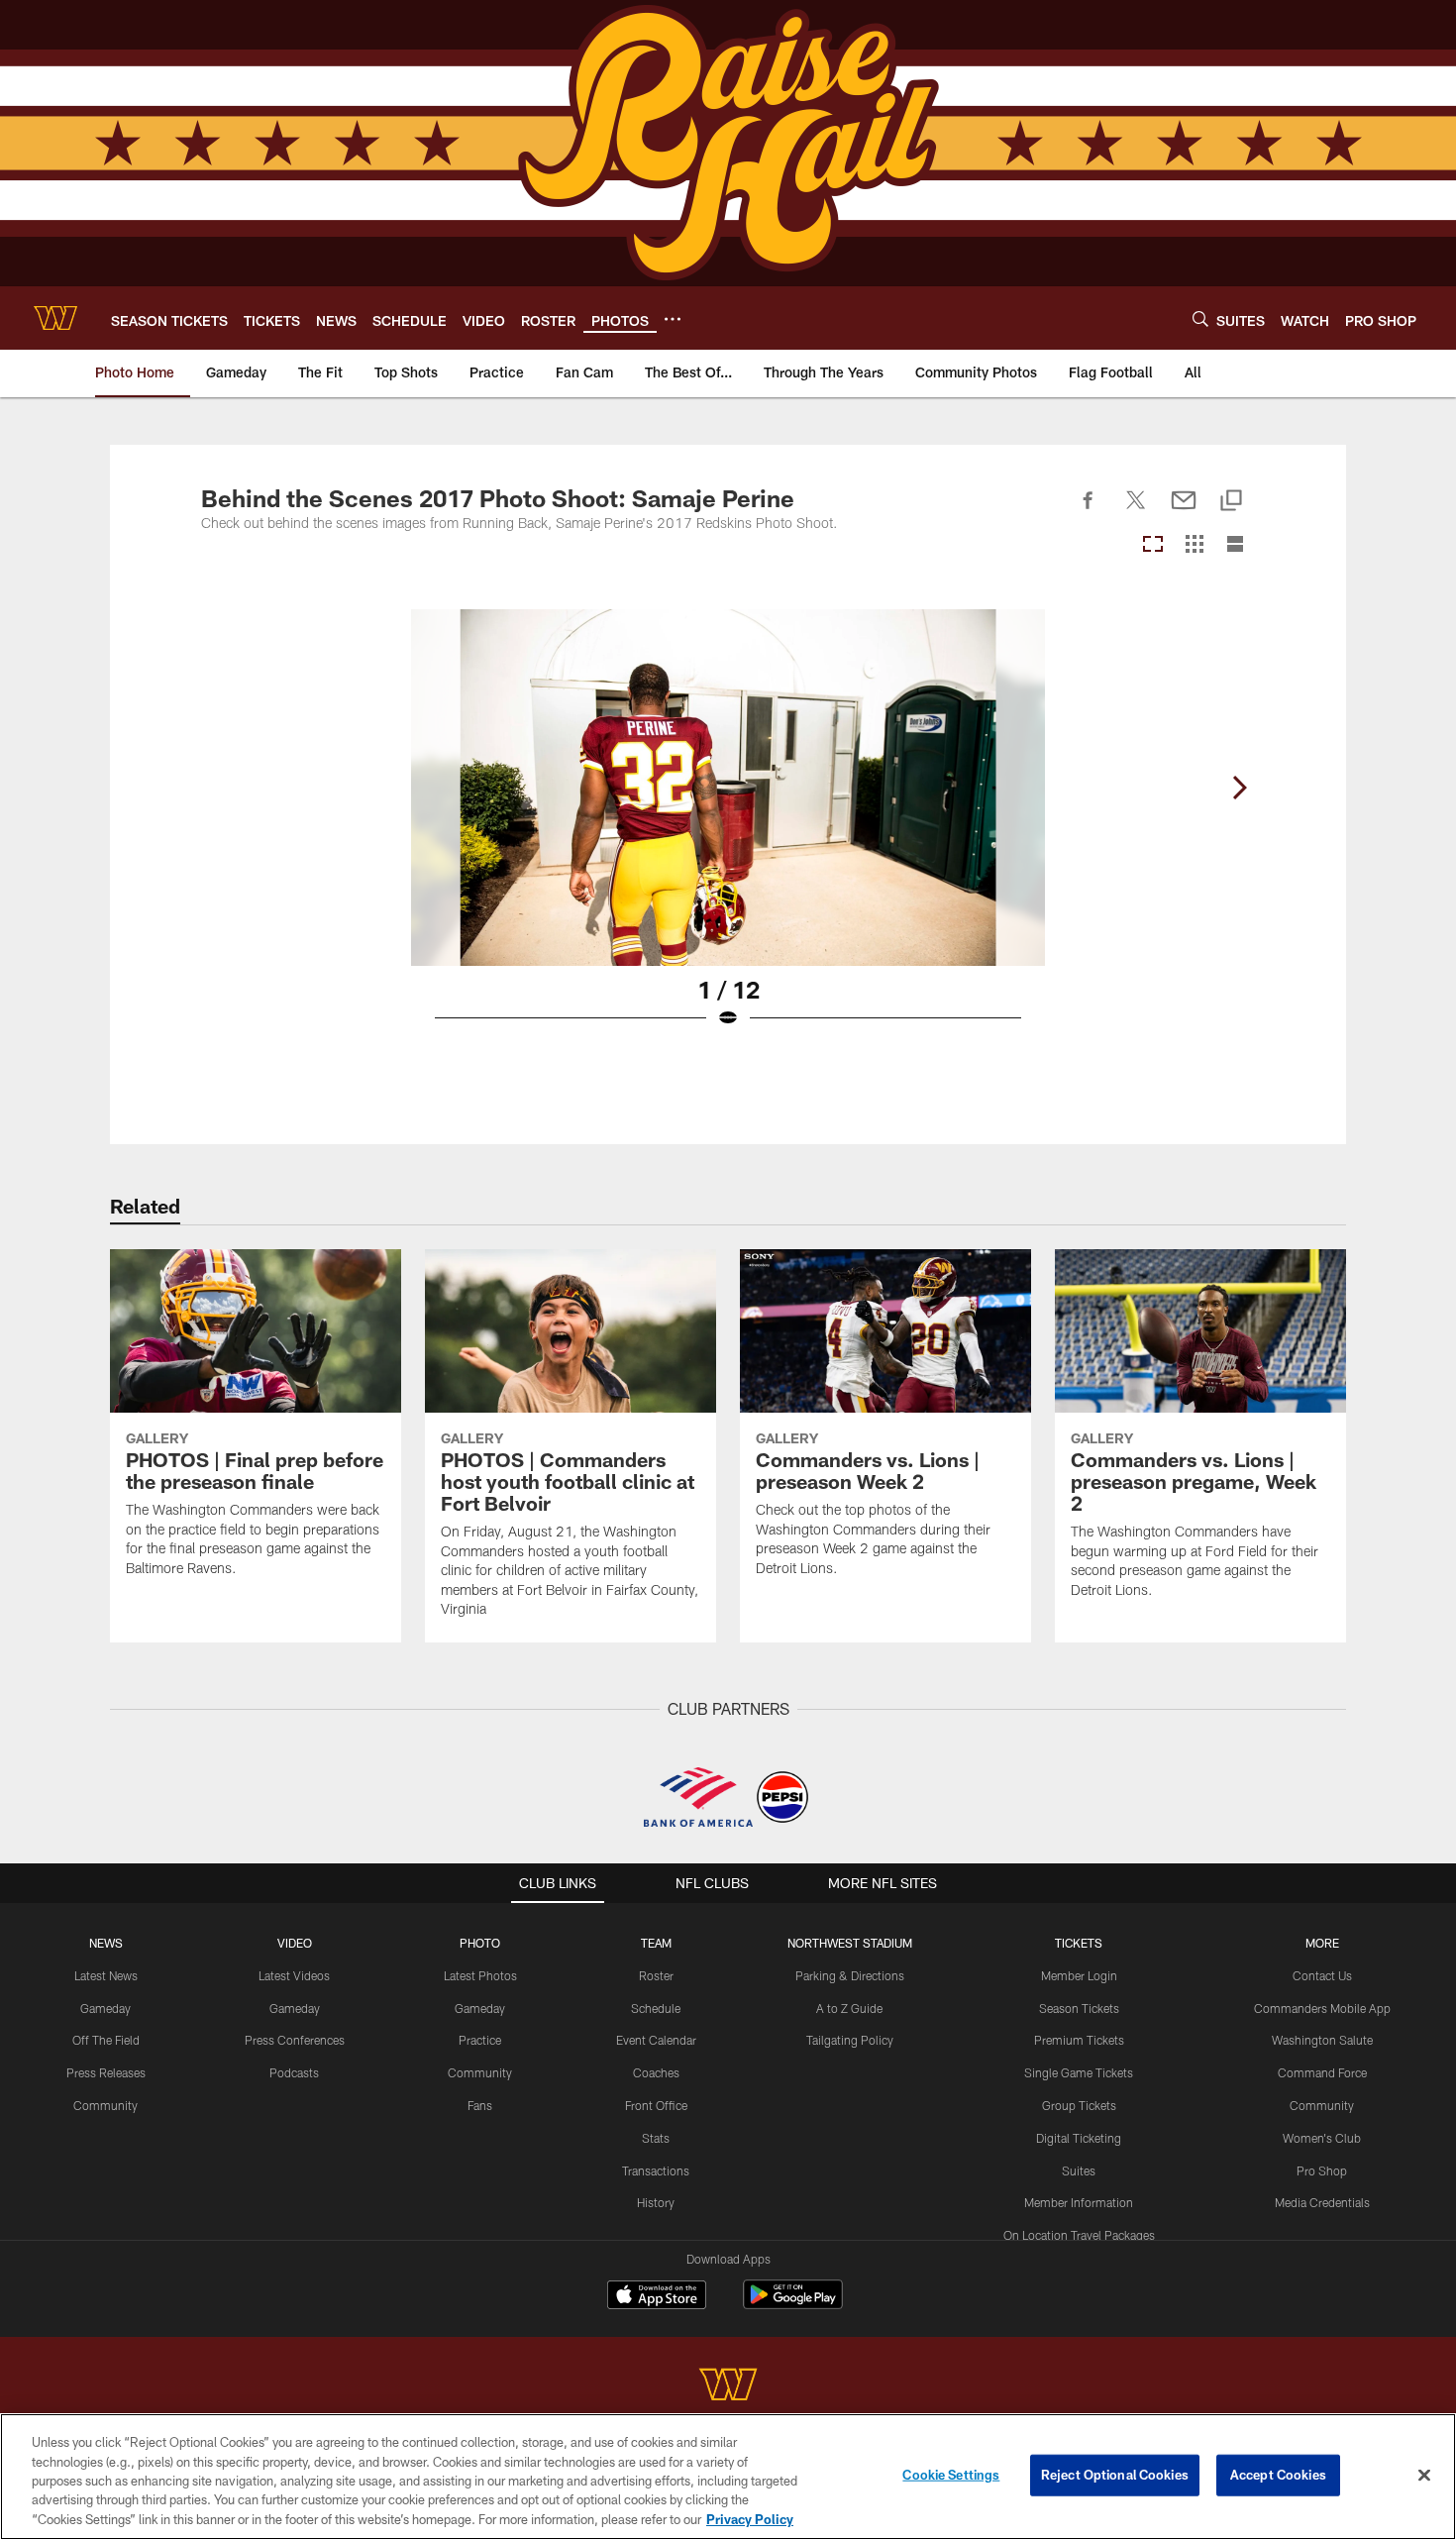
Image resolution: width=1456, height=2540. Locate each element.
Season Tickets (1079, 2008)
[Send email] (1184, 511)
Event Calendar (656, 2040)
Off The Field (106, 2040)
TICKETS (1079, 1943)
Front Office (656, 2105)
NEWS (106, 1943)
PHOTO (480, 1943)
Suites (1079, 2170)
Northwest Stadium (850, 1943)
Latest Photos (480, 1975)
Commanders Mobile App (1322, 2008)
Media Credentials (1322, 2202)
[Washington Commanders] (728, 2387)
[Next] (1239, 788)
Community (105, 2105)
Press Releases (106, 2072)
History (656, 2202)
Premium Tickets (1079, 2040)
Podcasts (294, 2072)
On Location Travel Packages (1079, 2235)
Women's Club (1322, 2138)
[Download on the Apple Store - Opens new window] (657, 2297)
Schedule (656, 2008)
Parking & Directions (850, 1975)
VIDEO (295, 1943)
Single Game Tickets (1079, 2072)
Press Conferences (295, 2040)
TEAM (656, 1943)
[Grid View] (1194, 545)
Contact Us (1322, 1975)
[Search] (1200, 318)
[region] (728, 2477)
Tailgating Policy (850, 2040)
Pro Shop (1322, 2170)
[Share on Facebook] (1089, 511)
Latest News (106, 1975)
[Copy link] (1231, 502)
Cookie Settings (951, 2475)
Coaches (656, 2072)
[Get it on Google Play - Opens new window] (793, 2305)
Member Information (1079, 2202)
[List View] (1235, 545)
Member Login (1079, 1975)
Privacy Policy (750, 2519)
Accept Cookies (1278, 2475)
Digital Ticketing (1079, 2138)
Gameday (105, 2008)
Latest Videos (294, 1975)
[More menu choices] (673, 319)
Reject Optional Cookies (1115, 2475)
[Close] (1424, 2476)
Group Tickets (1079, 2105)
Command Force (1322, 2072)
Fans (480, 2105)
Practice (480, 2040)
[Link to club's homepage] (55, 318)
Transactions (656, 2170)
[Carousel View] (1153, 545)
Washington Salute (1322, 2040)
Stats (656, 2138)
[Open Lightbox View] (728, 831)
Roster (656, 1975)
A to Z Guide (849, 2008)
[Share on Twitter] (1136, 511)
